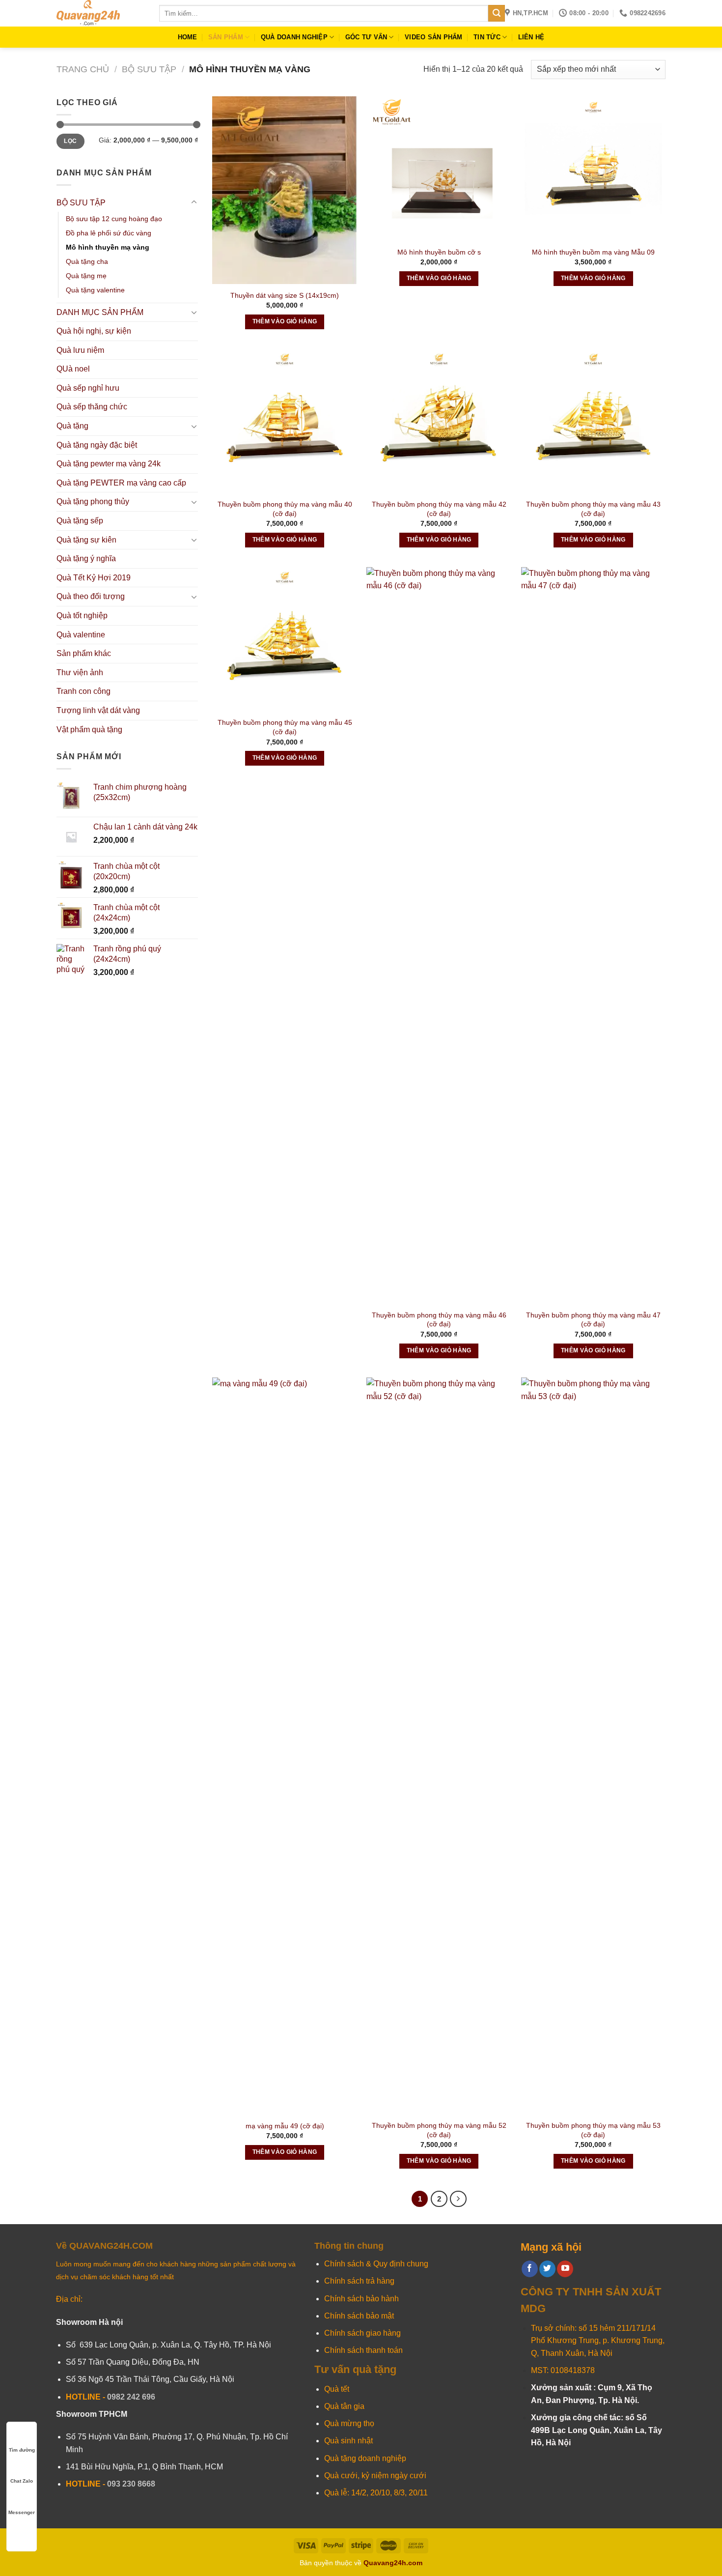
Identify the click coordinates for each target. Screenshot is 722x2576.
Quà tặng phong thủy (93, 501)
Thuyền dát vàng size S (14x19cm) (285, 295)
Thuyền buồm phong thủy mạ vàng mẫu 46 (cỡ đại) (439, 1320)
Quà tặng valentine (95, 290)
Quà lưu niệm (80, 350)
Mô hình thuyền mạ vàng (108, 247)
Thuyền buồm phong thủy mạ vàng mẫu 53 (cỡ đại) (593, 2130)
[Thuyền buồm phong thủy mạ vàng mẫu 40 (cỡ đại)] (285, 421)
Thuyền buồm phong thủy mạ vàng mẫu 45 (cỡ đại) (285, 727)
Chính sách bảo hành (361, 2299)
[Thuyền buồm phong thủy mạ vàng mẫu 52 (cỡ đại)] (439, 1746)
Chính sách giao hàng (362, 2333)
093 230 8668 (131, 2484)
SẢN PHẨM (226, 37)
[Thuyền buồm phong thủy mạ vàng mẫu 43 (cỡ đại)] (594, 421)
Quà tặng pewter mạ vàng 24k (109, 464)
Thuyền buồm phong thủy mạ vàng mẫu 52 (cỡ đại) (439, 2130)
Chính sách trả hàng (359, 2281)
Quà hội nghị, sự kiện (94, 331)
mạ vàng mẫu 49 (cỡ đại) (285, 2126)
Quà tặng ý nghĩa (86, 558)
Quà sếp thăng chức (92, 407)
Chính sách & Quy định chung (376, 2264)
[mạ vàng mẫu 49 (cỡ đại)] (285, 1746)
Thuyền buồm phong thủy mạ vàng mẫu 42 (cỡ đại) (439, 509)
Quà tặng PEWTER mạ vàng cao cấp (121, 483)
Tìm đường (22, 2450)
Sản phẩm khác (84, 653)
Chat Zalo (22, 2481)
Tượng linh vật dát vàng (98, 710)
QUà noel (73, 369)
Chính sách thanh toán (363, 2350)
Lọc (70, 141)
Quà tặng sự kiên (86, 540)
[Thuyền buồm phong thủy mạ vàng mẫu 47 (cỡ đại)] (594, 936)
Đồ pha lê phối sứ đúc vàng (109, 233)
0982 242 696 (131, 2397)
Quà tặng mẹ (86, 276)
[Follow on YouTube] (565, 2269)
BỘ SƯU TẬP (149, 69)
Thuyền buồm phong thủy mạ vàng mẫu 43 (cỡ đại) (593, 509)
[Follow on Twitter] (547, 2269)
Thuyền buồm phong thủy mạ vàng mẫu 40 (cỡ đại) (285, 509)
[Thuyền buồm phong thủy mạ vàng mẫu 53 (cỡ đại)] (594, 1746)
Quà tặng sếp (80, 521)
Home (188, 37)
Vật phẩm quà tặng (89, 730)
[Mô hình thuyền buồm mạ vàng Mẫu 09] (594, 169)
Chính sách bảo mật (359, 2316)
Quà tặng (72, 426)
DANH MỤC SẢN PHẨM (100, 312)
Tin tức (487, 37)
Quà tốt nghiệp (82, 615)
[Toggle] (194, 202)
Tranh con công (83, 691)
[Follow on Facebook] (530, 2269)
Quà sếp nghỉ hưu (88, 388)
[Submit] (497, 13)
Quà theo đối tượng (91, 596)
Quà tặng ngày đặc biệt (97, 445)
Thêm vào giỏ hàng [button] (285, 321)
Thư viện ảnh (80, 673)
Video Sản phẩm (434, 37)
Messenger (22, 2512)
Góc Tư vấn (366, 37)
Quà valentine (81, 635)
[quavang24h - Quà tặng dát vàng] (100, 13)
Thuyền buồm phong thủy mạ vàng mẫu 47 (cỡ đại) (593, 1320)
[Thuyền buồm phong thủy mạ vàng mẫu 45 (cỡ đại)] (285, 640)
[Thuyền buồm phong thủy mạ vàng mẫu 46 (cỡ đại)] (439, 936)
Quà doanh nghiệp (294, 37)
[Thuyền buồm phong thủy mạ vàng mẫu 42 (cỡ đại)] (439, 421)
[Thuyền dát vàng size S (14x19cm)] (285, 190)
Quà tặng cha (87, 261)
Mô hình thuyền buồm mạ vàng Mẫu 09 (593, 252)
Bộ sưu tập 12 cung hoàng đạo (114, 219)
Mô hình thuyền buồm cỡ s (439, 252)
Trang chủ (83, 69)
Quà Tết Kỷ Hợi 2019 (94, 578)
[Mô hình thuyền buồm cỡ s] (439, 169)
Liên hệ (531, 37)
